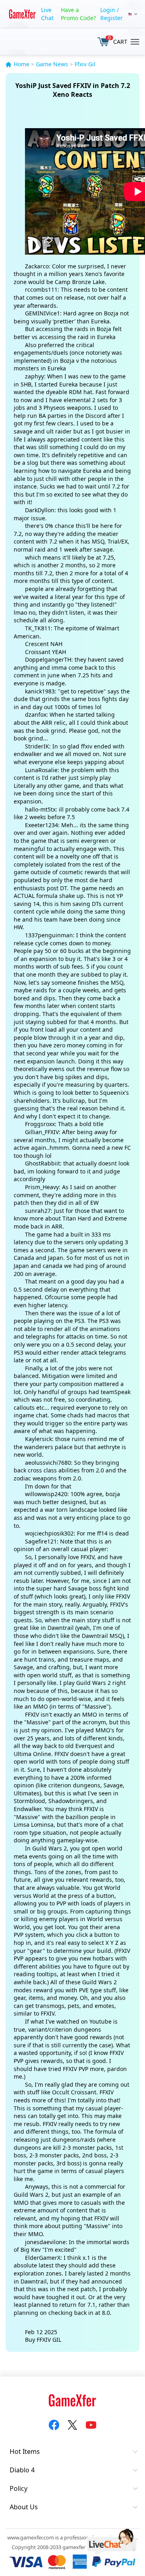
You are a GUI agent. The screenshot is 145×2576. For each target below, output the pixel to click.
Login (108, 10)
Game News (52, 64)
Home (22, 64)
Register (112, 18)
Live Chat (47, 14)
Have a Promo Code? (78, 14)
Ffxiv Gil (85, 64)
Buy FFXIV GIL (43, 2340)
